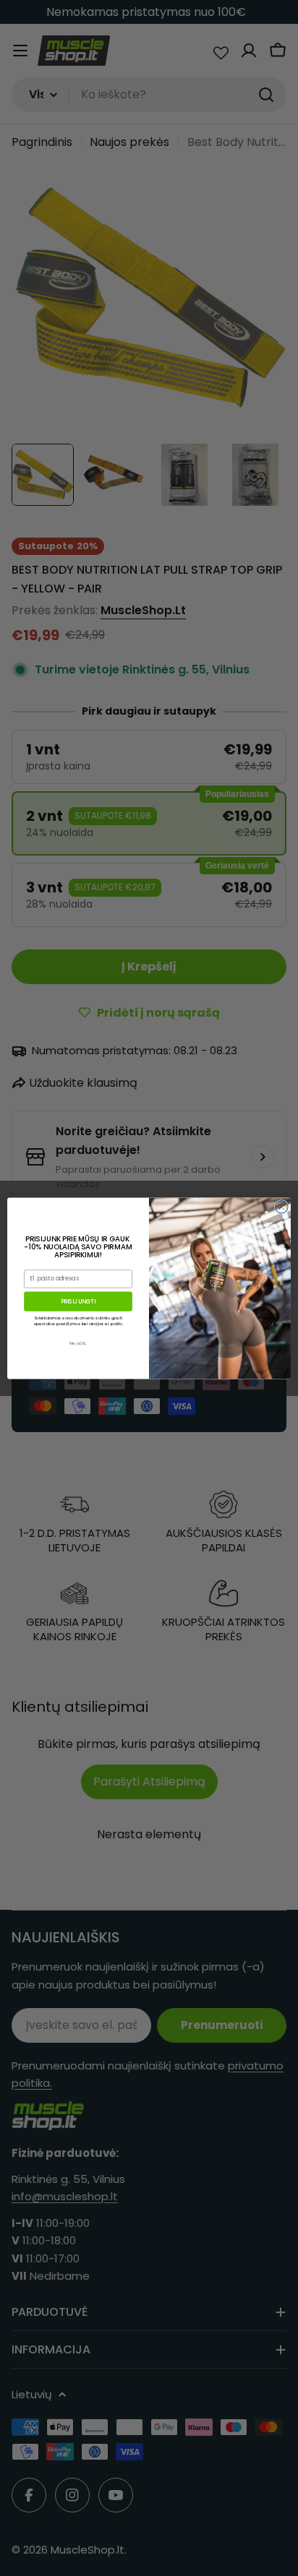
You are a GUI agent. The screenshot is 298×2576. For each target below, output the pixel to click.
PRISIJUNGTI (78, 1301)
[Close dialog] (281, 1207)
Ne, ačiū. (78, 1343)
